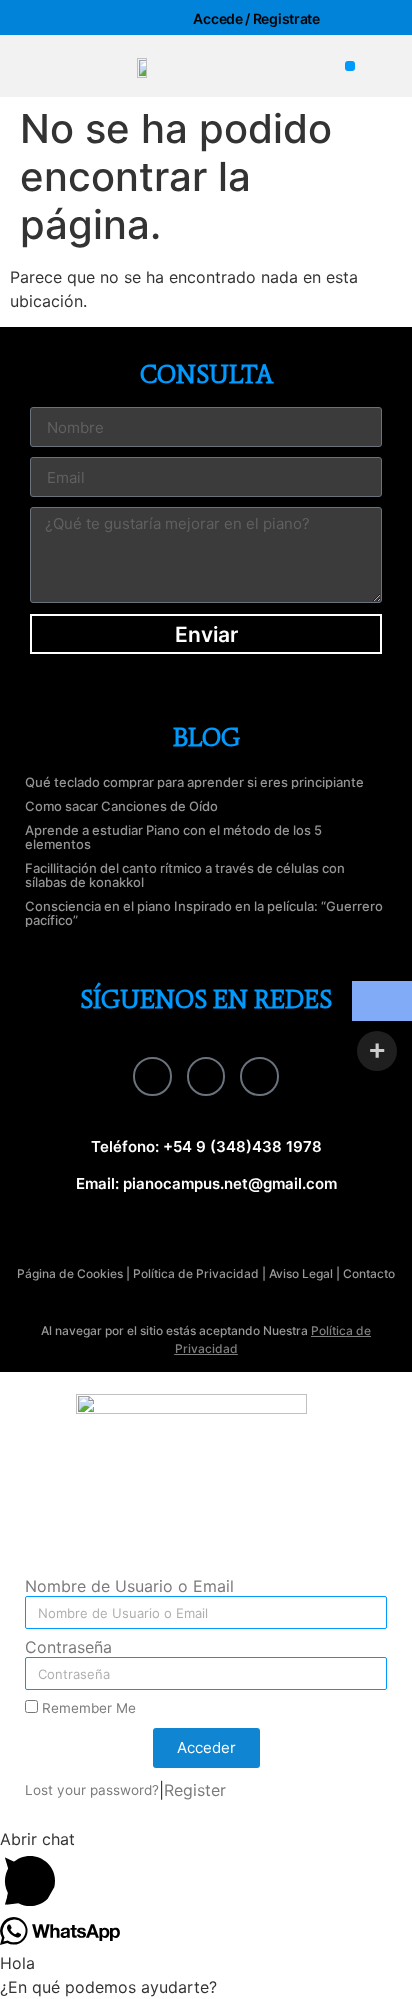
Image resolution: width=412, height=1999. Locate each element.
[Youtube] (259, 1076)
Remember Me (87, 1708)
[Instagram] (206, 1076)
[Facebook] (152, 1076)
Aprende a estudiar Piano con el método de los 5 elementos (173, 837)
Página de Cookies (70, 1273)
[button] (350, 66)
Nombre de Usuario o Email (129, 1587)
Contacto (369, 1273)
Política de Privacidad (196, 1273)
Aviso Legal (301, 1273)
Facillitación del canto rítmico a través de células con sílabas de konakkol (185, 875)
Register (195, 1790)
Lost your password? (92, 1790)
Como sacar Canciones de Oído (121, 806)
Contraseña (68, 1648)
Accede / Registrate (256, 18)
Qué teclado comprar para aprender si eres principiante (194, 782)
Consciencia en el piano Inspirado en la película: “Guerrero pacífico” (204, 913)
